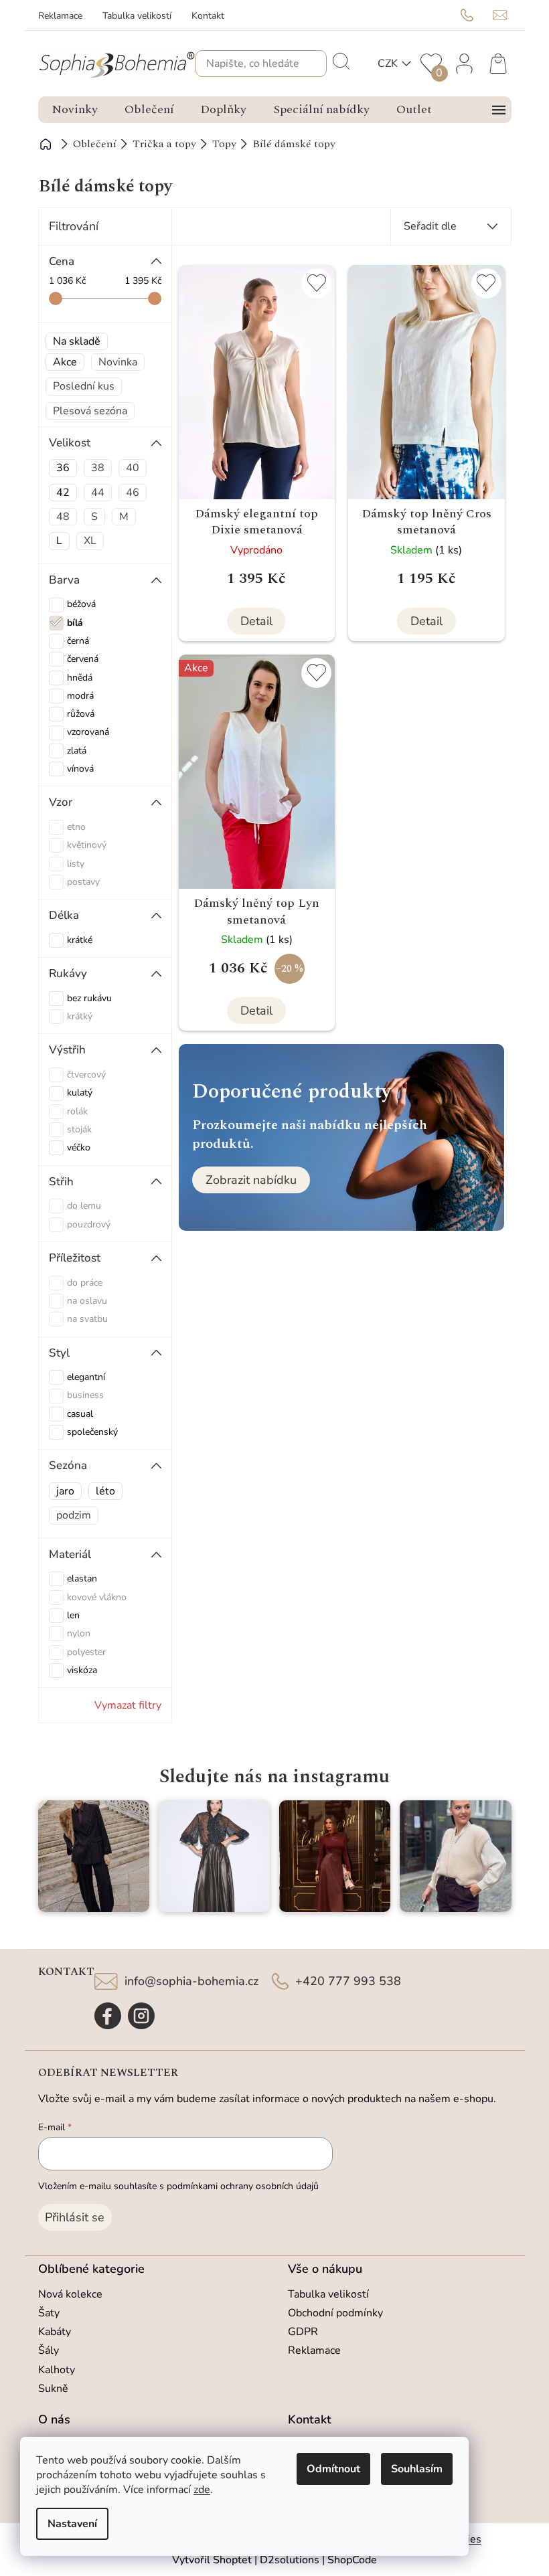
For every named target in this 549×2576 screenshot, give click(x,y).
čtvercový (86, 1075)
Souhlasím (417, 2469)
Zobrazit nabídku (251, 1180)
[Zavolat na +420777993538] (477, 15)
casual (80, 1414)
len (73, 1615)
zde (202, 2490)
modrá (80, 696)
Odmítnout (333, 2469)
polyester (86, 1652)
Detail (256, 621)
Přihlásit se (75, 2217)
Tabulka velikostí (137, 16)
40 (133, 468)
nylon (79, 1633)
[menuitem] (75, 110)
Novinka (118, 362)
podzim (74, 1515)
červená (83, 659)
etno (76, 827)
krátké (80, 940)
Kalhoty (57, 2370)
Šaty (49, 2313)
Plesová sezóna (90, 411)
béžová (81, 604)
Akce (65, 362)
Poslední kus (84, 386)
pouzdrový (89, 1224)
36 (63, 468)
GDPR (303, 2332)
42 (63, 493)
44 (98, 493)
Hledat (340, 60)
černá (78, 641)
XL (90, 541)
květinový (87, 845)
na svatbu (87, 1319)
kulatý (80, 1093)
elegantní (86, 1377)
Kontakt (208, 16)
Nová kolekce (70, 2294)
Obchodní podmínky (335, 2313)
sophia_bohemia (141, 2016)
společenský (92, 1432)
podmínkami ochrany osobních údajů (243, 2186)
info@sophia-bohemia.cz (191, 1981)
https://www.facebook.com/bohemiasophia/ (108, 2016)
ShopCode (352, 2560)
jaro (65, 1491)
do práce (85, 1283)
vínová (80, 769)
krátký (80, 1016)
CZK (388, 64)
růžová (81, 714)
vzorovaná (88, 732)
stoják (79, 1129)
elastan (82, 1578)
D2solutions (290, 2560)
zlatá (77, 751)
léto (105, 1491)
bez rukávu (89, 998)
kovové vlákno (97, 1597)
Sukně (53, 2389)
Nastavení (72, 2524)
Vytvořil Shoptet (212, 2560)
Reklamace (60, 16)
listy (76, 864)
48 (63, 517)
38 (98, 468)
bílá (75, 623)
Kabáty (55, 2332)
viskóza (82, 1670)
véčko (79, 1147)
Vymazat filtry (128, 1705)
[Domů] (46, 144)
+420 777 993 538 (348, 1981)
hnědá (80, 678)
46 (133, 493)
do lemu (84, 1206)
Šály (49, 2350)
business (85, 1395)
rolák (77, 1111)
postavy (83, 882)
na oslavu (87, 1301)
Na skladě (77, 341)
